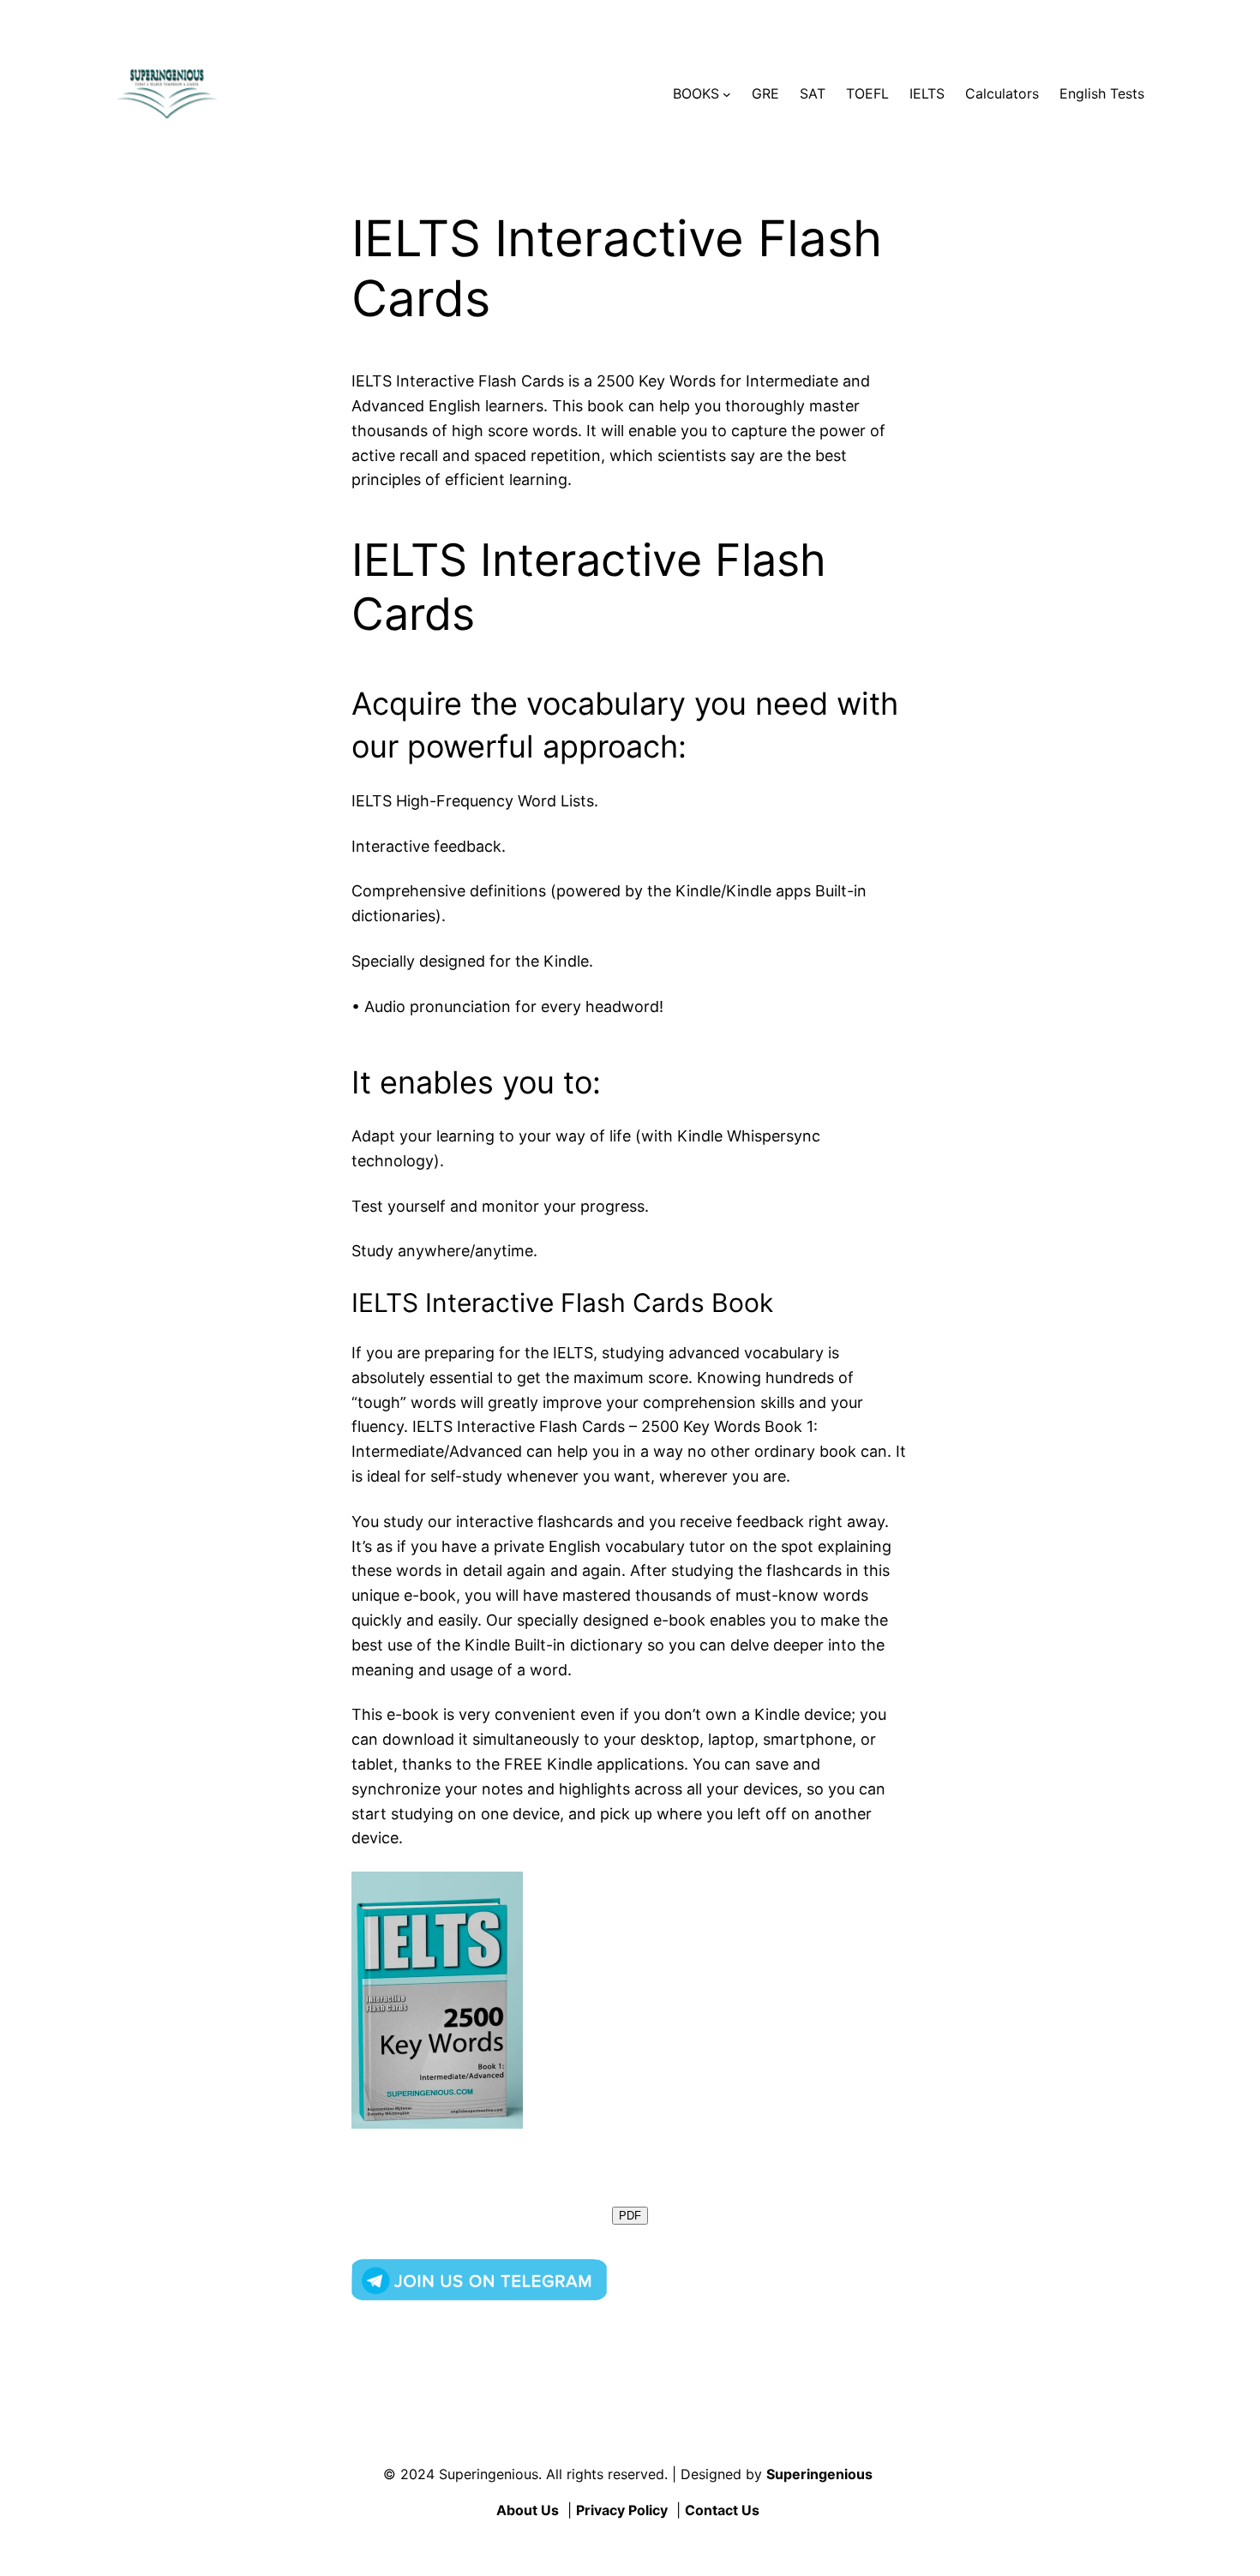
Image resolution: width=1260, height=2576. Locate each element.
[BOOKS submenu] (727, 94)
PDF (630, 2216)
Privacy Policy (622, 2510)
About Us (528, 2510)
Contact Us (722, 2510)
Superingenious (819, 2474)
